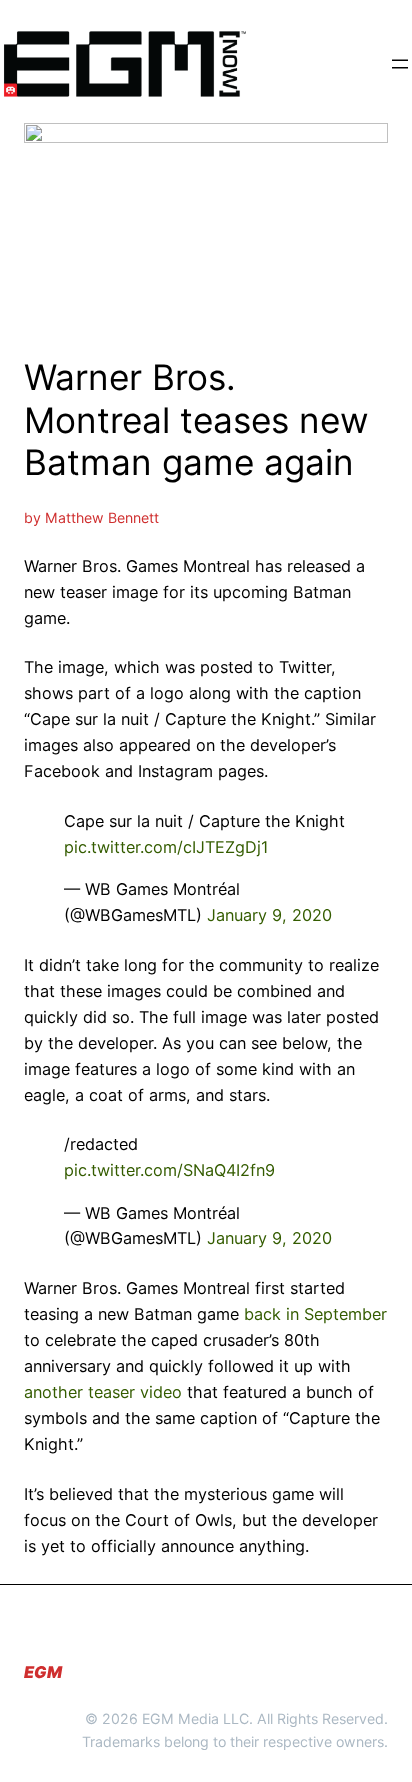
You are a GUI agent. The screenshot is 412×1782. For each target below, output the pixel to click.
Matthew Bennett (102, 517)
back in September (315, 1314)
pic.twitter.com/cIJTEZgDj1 (166, 847)
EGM (43, 1672)
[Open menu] (400, 64)
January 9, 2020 (269, 915)
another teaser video (103, 1392)
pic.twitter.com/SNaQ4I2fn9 (169, 1170)
